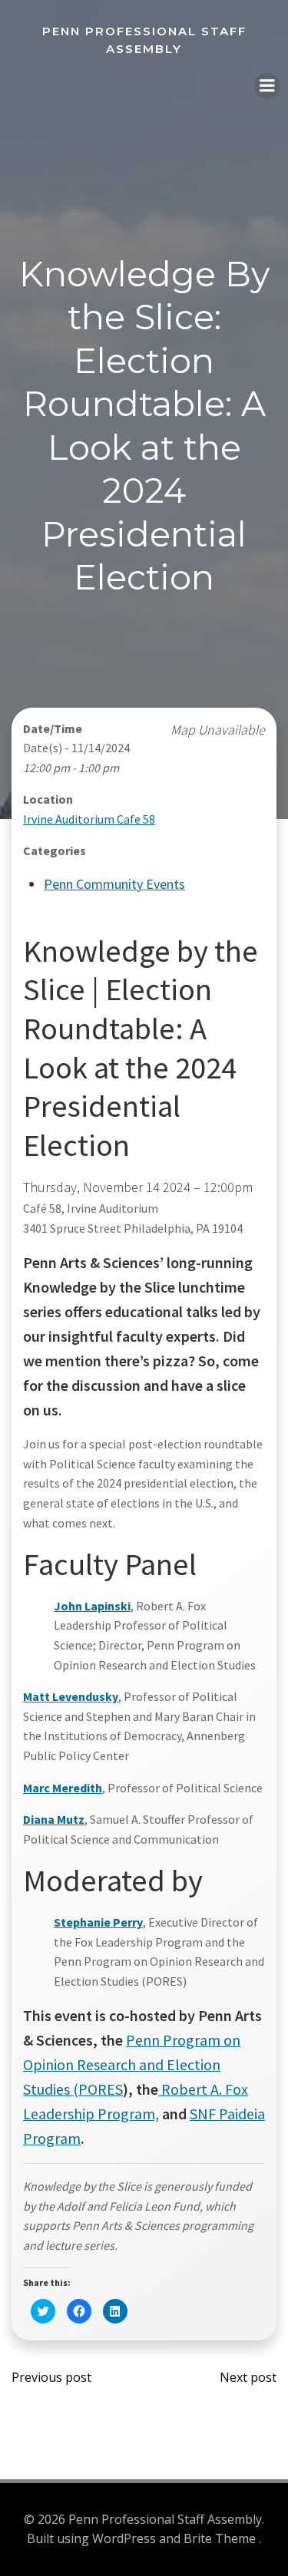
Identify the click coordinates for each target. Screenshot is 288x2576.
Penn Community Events (114, 884)
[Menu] (267, 86)
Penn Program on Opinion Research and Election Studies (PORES (132, 2064)
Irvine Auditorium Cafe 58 (89, 819)
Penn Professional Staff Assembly (144, 40)
